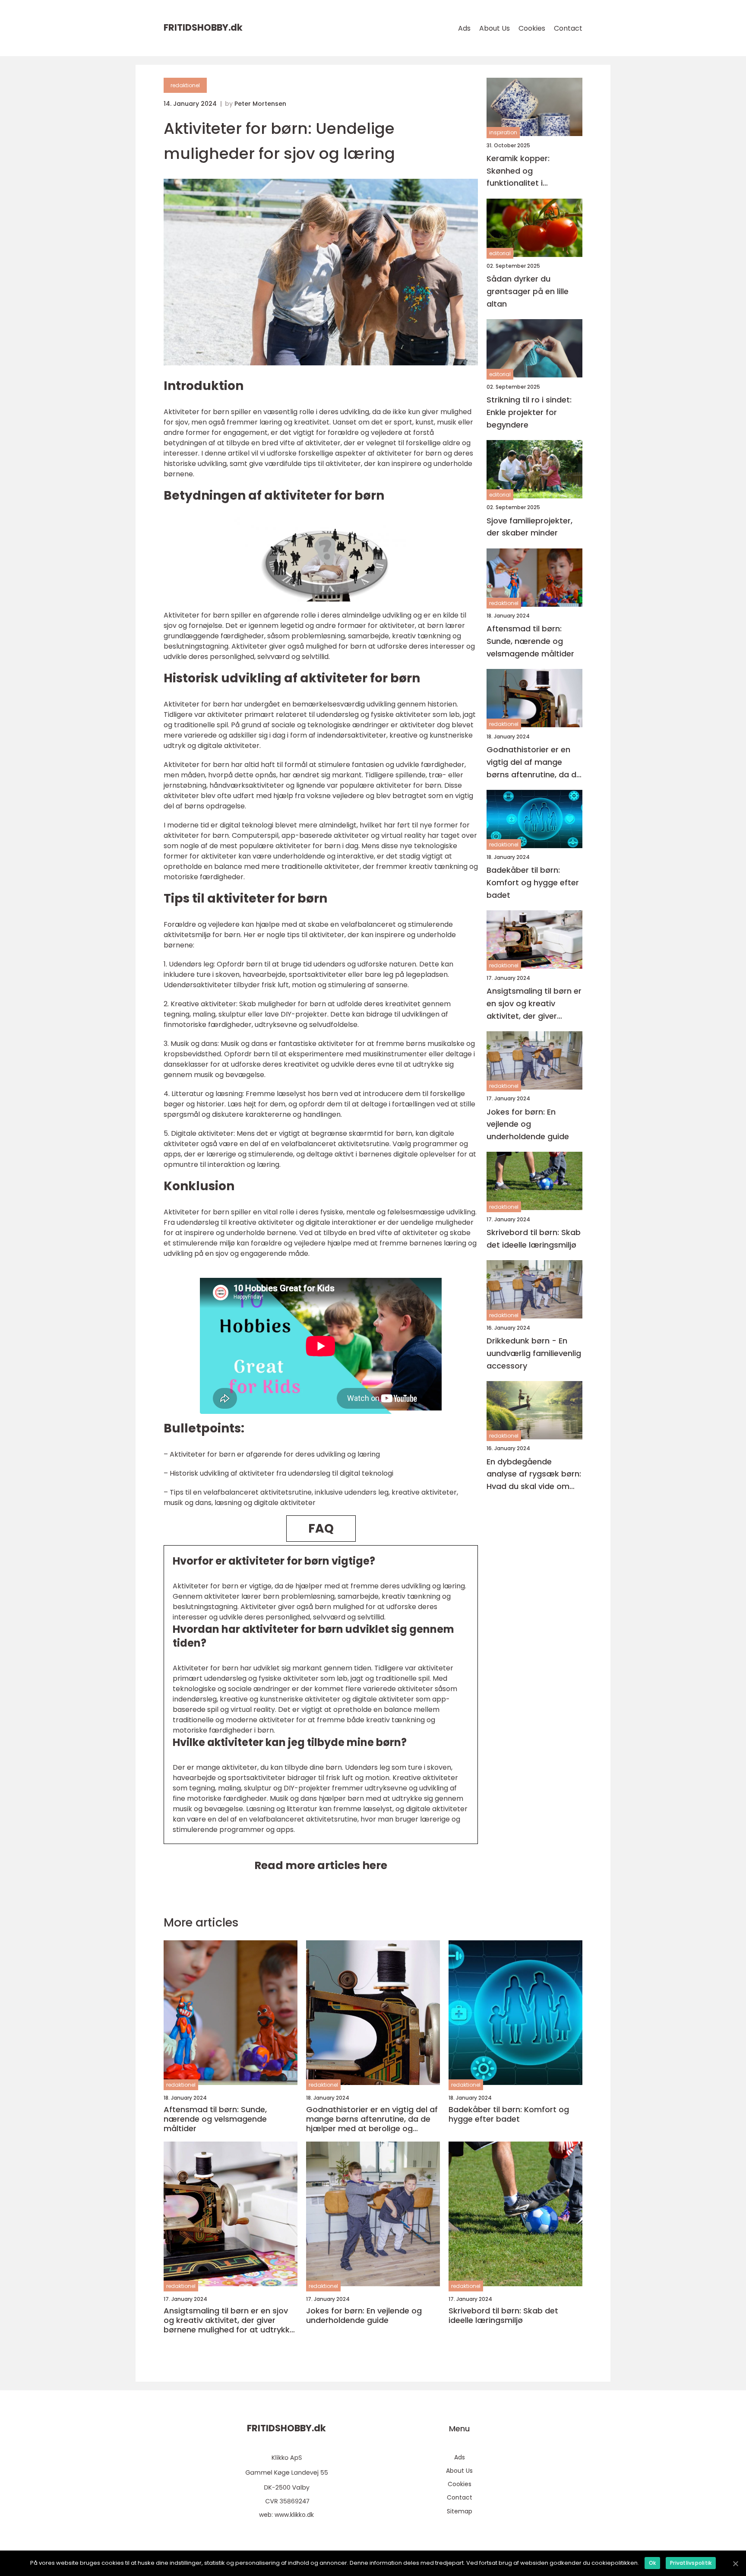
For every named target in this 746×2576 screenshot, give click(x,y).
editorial (500, 253)
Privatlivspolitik (691, 2563)
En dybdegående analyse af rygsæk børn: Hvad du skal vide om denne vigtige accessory (534, 1475)
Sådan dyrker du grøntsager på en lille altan (528, 292)
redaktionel (185, 85)
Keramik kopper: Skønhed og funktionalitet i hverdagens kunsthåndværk (518, 171)
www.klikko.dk (294, 2515)
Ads (464, 28)
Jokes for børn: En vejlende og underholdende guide (528, 1124)
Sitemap (460, 2511)
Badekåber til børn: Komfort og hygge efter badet (533, 883)
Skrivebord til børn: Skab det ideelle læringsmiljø (534, 1239)
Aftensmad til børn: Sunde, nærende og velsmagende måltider (530, 642)
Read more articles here (321, 1865)
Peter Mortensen (260, 104)
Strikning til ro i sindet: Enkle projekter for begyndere (529, 412)
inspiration (503, 133)
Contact (568, 28)
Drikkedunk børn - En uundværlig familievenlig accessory (534, 1353)
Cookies (532, 28)
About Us (495, 28)
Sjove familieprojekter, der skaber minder (529, 527)
